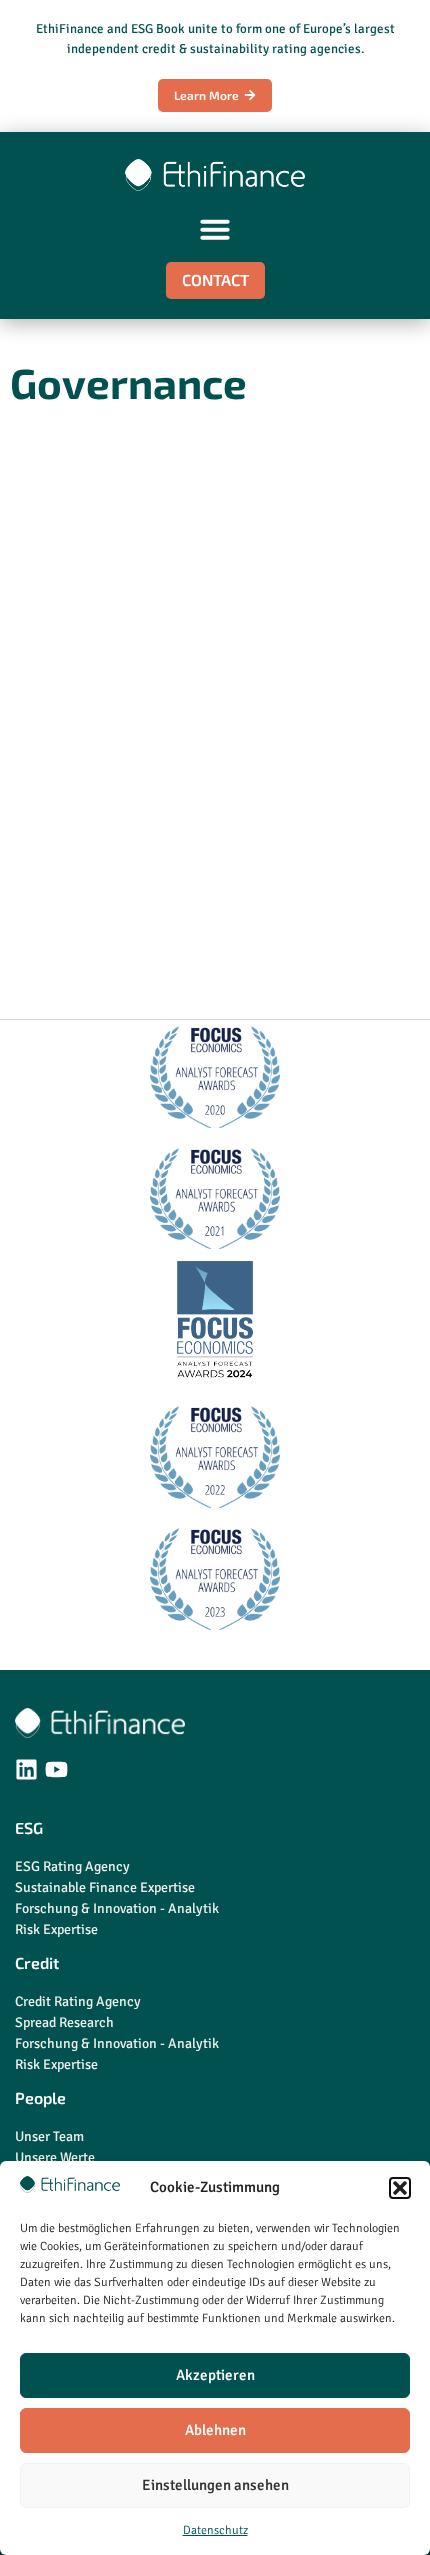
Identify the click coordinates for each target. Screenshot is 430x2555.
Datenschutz (215, 2530)
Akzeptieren (215, 2375)
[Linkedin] (26, 1769)
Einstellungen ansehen (215, 2485)
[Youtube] (56, 1769)
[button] (400, 2188)
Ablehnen (215, 2430)
